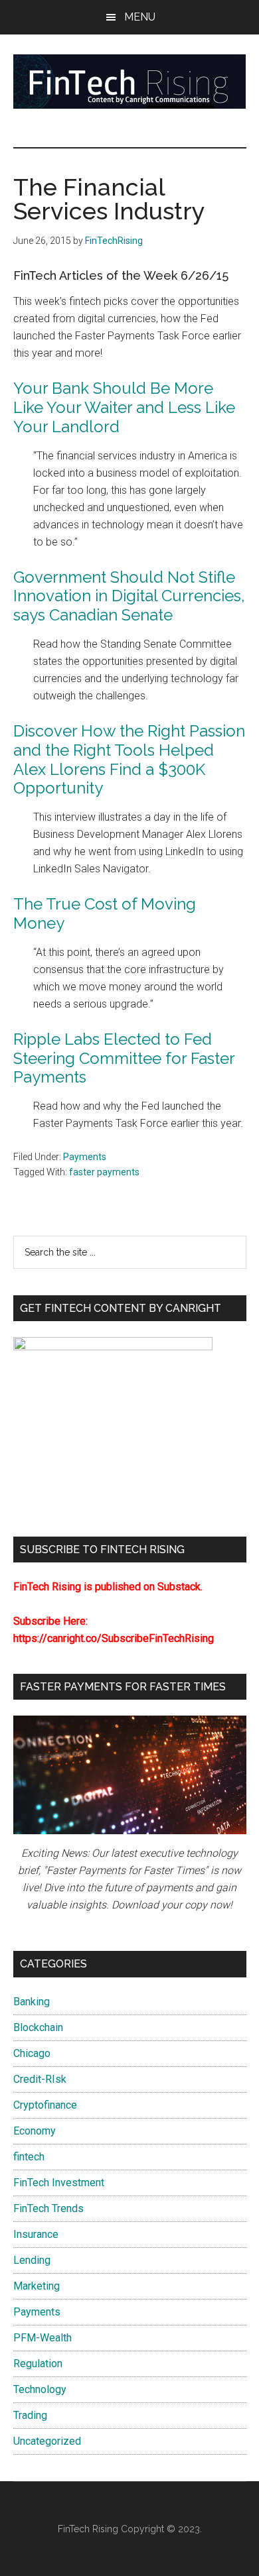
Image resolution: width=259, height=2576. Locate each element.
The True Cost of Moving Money (105, 913)
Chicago (32, 2053)
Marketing (37, 2286)
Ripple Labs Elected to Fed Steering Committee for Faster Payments (124, 1058)
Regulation (38, 2364)
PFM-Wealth (43, 2338)
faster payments (104, 1172)
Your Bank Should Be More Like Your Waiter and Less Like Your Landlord (124, 407)
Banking (32, 2002)
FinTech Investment (59, 2183)
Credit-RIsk (40, 2079)
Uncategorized (47, 2441)
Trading (30, 2415)
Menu (140, 17)
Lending (32, 2260)
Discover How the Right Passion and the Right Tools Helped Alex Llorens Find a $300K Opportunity (129, 759)
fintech (29, 2157)
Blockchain (38, 2027)
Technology (40, 2389)
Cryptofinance (45, 2105)
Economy (35, 2131)
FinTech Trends (48, 2208)
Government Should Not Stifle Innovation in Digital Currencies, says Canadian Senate (129, 596)
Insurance (36, 2234)
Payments (85, 1157)
